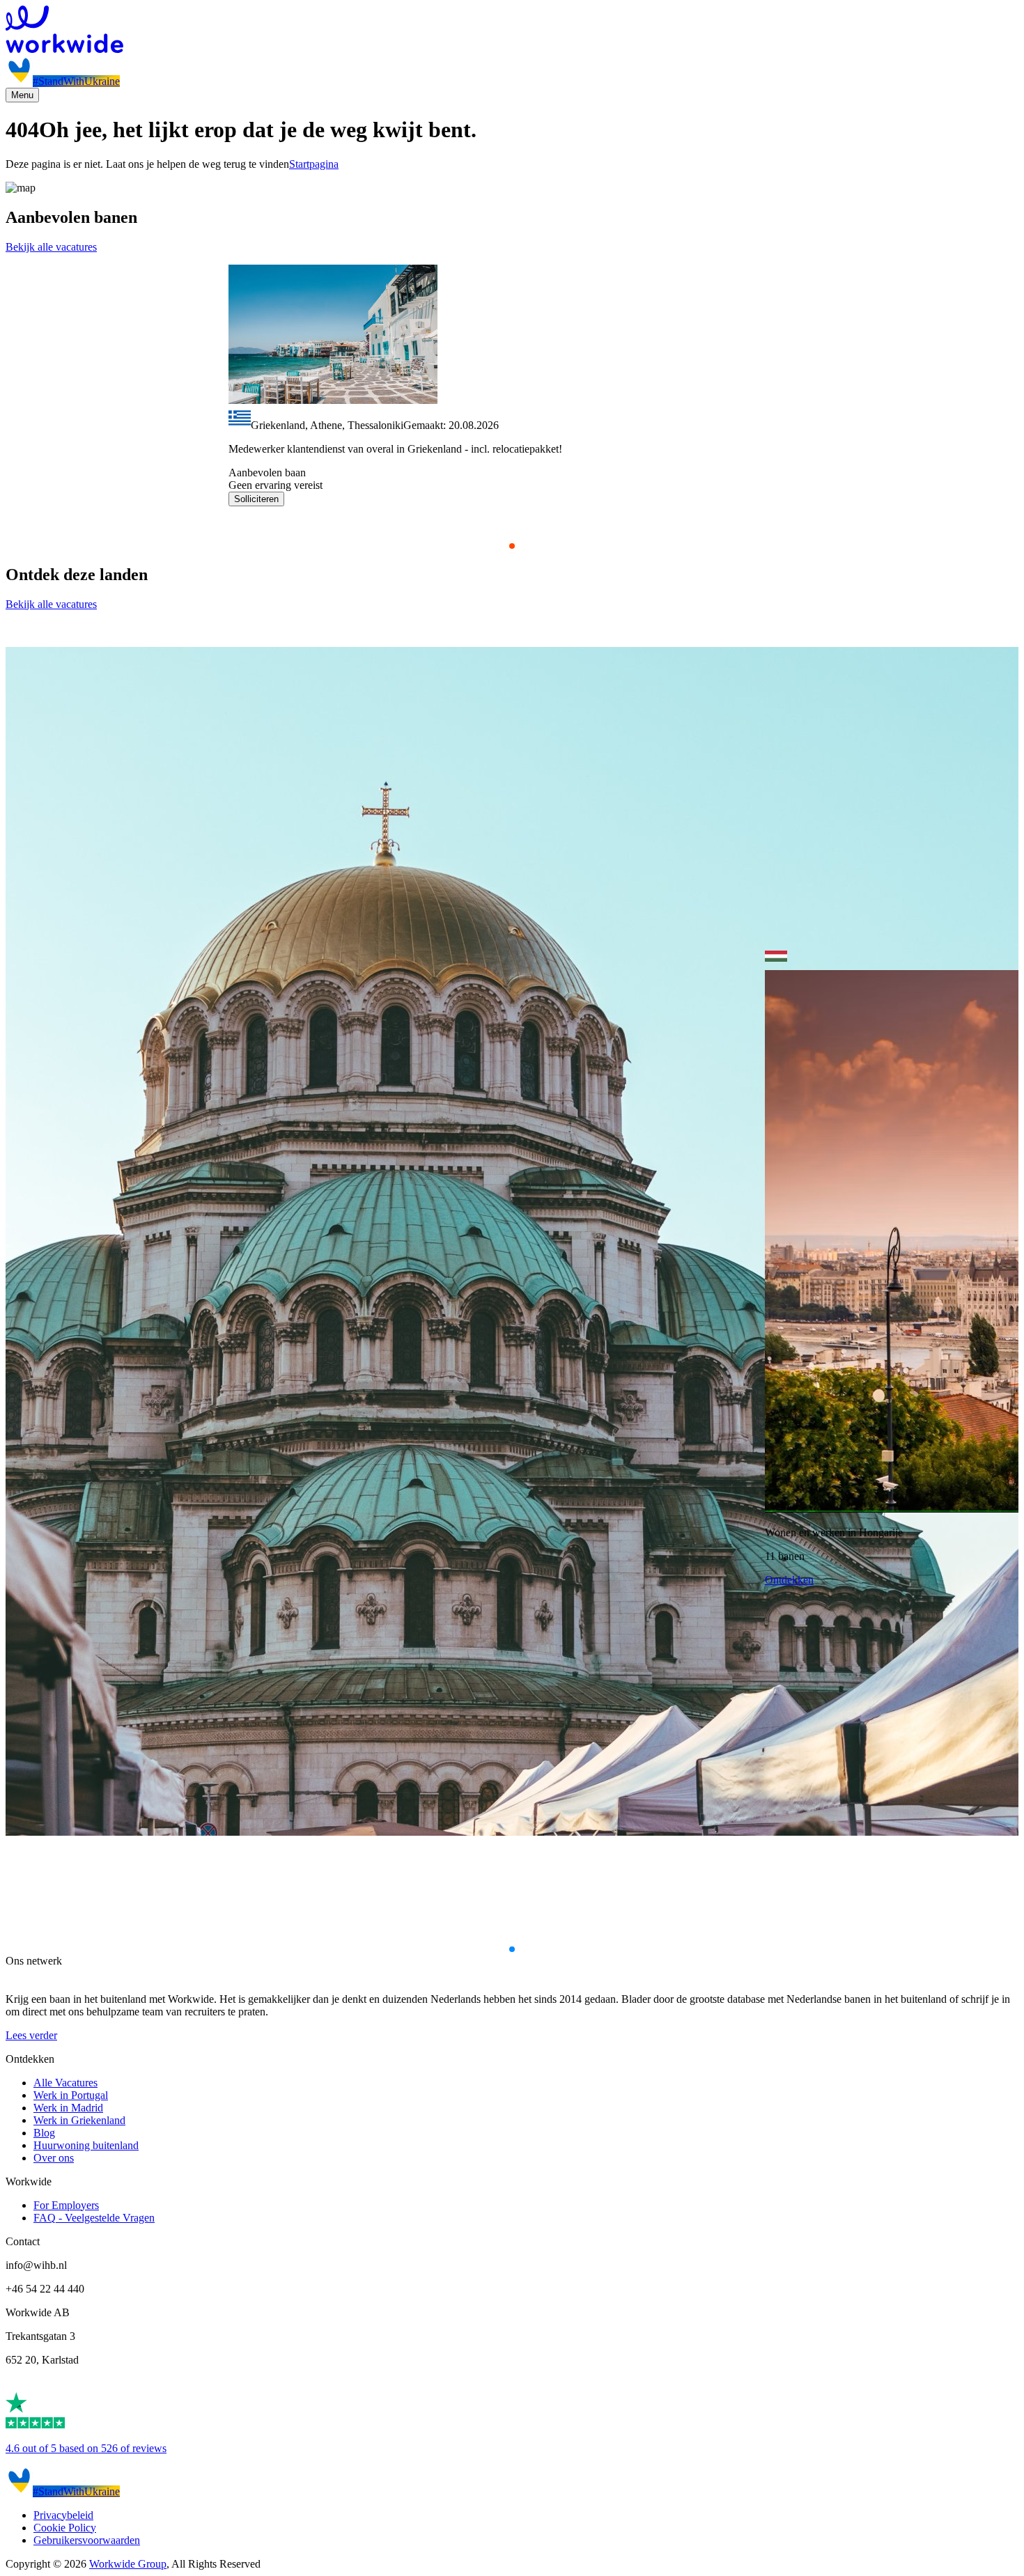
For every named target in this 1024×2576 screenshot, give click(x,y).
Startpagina (314, 164)
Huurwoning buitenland (86, 2145)
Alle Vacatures (65, 2083)
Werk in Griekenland (79, 2120)
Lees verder (31, 2035)
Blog (44, 2133)
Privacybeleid (63, 2515)
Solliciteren (256, 499)
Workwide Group (128, 2564)
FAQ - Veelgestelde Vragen (94, 2218)
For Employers (66, 2205)
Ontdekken (789, 1580)
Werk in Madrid (68, 2108)
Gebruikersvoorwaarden (87, 2540)
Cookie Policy (65, 2528)
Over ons (54, 2158)
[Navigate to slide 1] (512, 546)
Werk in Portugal (71, 2095)
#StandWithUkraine (76, 81)
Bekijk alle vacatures (51, 247)
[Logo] (512, 31)
